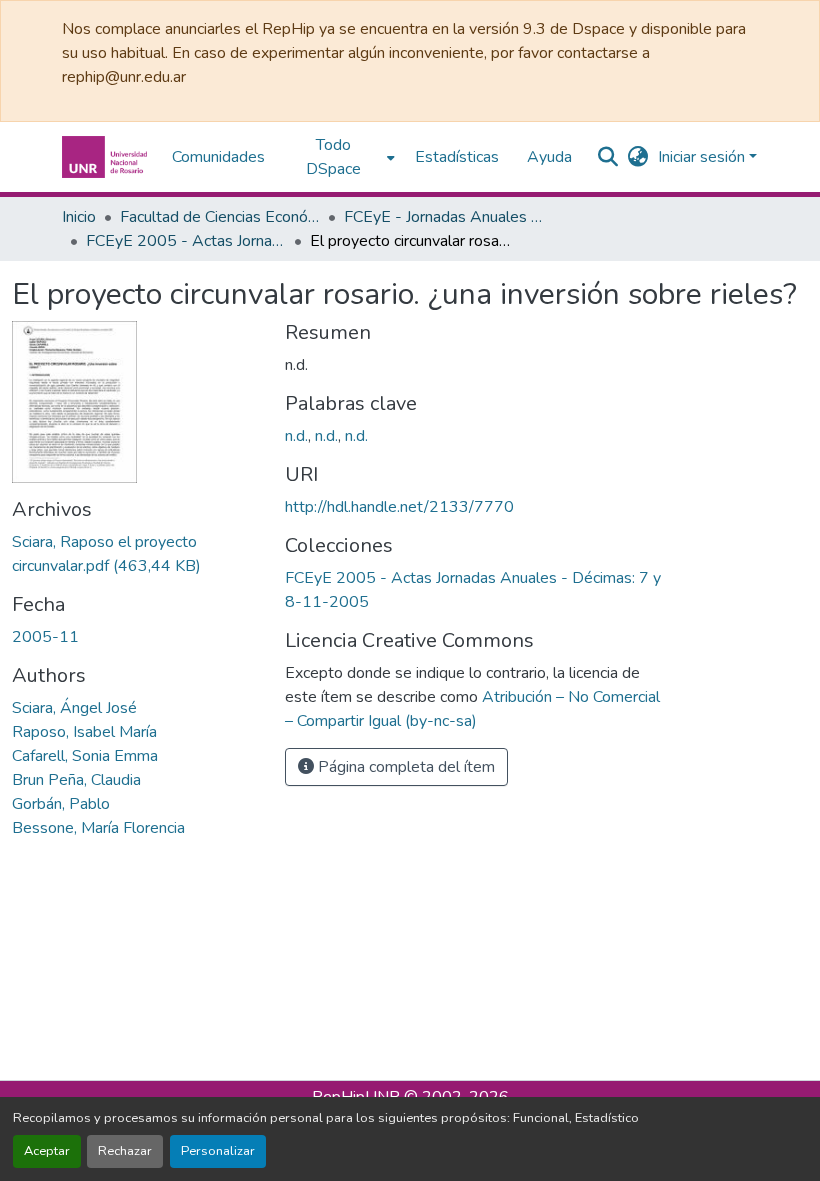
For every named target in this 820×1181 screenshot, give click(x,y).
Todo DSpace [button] (333, 157)
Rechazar (125, 1151)
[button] (107, 157)
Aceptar (47, 1151)
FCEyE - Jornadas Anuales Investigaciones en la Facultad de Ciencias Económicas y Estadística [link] (444, 217)
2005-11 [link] (45, 637)
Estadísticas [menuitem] (457, 157)
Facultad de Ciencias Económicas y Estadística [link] (220, 217)
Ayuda (549, 157)
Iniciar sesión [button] (703, 157)
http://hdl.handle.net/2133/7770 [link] (399, 507)
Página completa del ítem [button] (404, 767)
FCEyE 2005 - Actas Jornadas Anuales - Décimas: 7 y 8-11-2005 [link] (186, 241)
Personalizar (218, 1151)
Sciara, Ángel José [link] (74, 708)
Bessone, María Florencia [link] (98, 828)
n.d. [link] (296, 436)
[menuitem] (340, 157)
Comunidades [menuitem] (218, 157)
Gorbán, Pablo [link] (61, 804)
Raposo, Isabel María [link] (84, 732)
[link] (136, 554)
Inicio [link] (79, 217)
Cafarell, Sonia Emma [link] (85, 756)
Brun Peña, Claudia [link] (76, 780)
